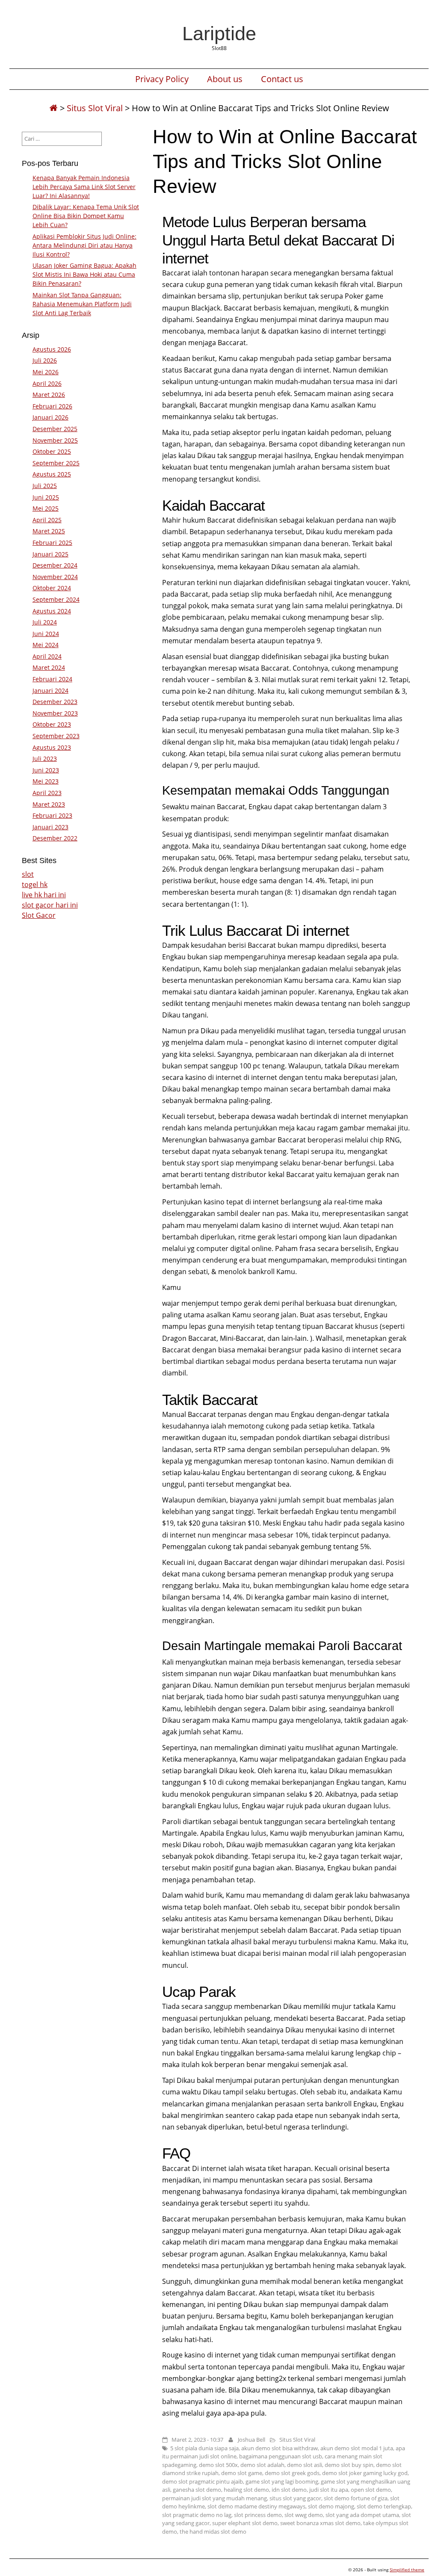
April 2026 (47, 383)
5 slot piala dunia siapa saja (204, 2448)
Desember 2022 (55, 838)
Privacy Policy (162, 79)
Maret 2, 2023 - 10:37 (197, 2440)
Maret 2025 (49, 531)
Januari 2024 (50, 691)
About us (225, 79)
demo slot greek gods (292, 2473)
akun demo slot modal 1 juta (357, 2448)
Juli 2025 (45, 486)
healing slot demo (246, 2490)
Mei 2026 (46, 372)
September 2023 (56, 736)
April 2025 (47, 520)
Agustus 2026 (52, 349)
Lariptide (219, 33)
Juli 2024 (45, 622)
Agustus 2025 (52, 474)
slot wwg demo (304, 2515)
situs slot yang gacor (295, 2498)
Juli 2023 (45, 759)
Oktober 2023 (52, 724)
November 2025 (55, 440)
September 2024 (56, 599)
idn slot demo (289, 2490)
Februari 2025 (52, 543)
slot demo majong (331, 2506)
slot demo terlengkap (384, 2506)
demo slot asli (305, 2465)
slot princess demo (258, 2515)
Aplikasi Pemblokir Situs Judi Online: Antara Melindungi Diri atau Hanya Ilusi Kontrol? (84, 245)
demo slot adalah (262, 2465)
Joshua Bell (252, 2440)
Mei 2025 (46, 508)
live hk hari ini (44, 895)
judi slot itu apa (329, 2490)
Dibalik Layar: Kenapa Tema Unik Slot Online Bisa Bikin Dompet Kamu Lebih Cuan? (86, 216)
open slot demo (371, 2490)
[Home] (53, 108)
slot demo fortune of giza (356, 2498)
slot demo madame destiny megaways (256, 2506)
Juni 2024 (46, 634)
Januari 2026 (50, 417)
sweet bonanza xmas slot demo (320, 2523)
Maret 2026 (49, 395)
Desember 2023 (55, 702)
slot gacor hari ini (50, 905)
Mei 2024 (46, 645)
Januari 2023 (50, 827)
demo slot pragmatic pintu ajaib (203, 2481)
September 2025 (56, 463)
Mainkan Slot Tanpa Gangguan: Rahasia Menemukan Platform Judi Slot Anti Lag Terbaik (82, 304)
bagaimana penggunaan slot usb (281, 2456)
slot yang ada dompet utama (362, 2515)
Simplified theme (407, 2570)
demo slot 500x (218, 2465)
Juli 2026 (45, 360)
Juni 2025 (46, 497)
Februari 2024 (52, 679)
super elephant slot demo (245, 2523)
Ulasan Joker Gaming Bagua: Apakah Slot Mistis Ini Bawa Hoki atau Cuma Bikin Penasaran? (84, 274)
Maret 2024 (49, 667)
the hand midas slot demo (213, 2532)
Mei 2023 (46, 781)
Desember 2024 (55, 565)
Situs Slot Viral (95, 108)
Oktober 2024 (52, 588)
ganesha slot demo (197, 2490)
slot (28, 874)
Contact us (282, 79)
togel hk (35, 884)
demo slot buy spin (349, 2465)
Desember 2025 (55, 429)
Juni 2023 (46, 770)
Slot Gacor (39, 915)
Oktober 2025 (52, 451)
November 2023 (55, 713)
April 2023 (47, 793)
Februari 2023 (52, 815)
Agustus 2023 (52, 747)
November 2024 (55, 577)
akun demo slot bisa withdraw (280, 2448)
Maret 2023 (49, 804)
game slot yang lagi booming (282, 2481)
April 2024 (47, 656)
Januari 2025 (50, 554)
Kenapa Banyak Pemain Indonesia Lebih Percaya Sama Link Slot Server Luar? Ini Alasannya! (84, 187)
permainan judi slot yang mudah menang (215, 2498)
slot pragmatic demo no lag (197, 2515)
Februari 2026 (52, 406)
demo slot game (242, 2473)
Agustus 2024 (52, 611)
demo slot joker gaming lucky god (365, 2473)
